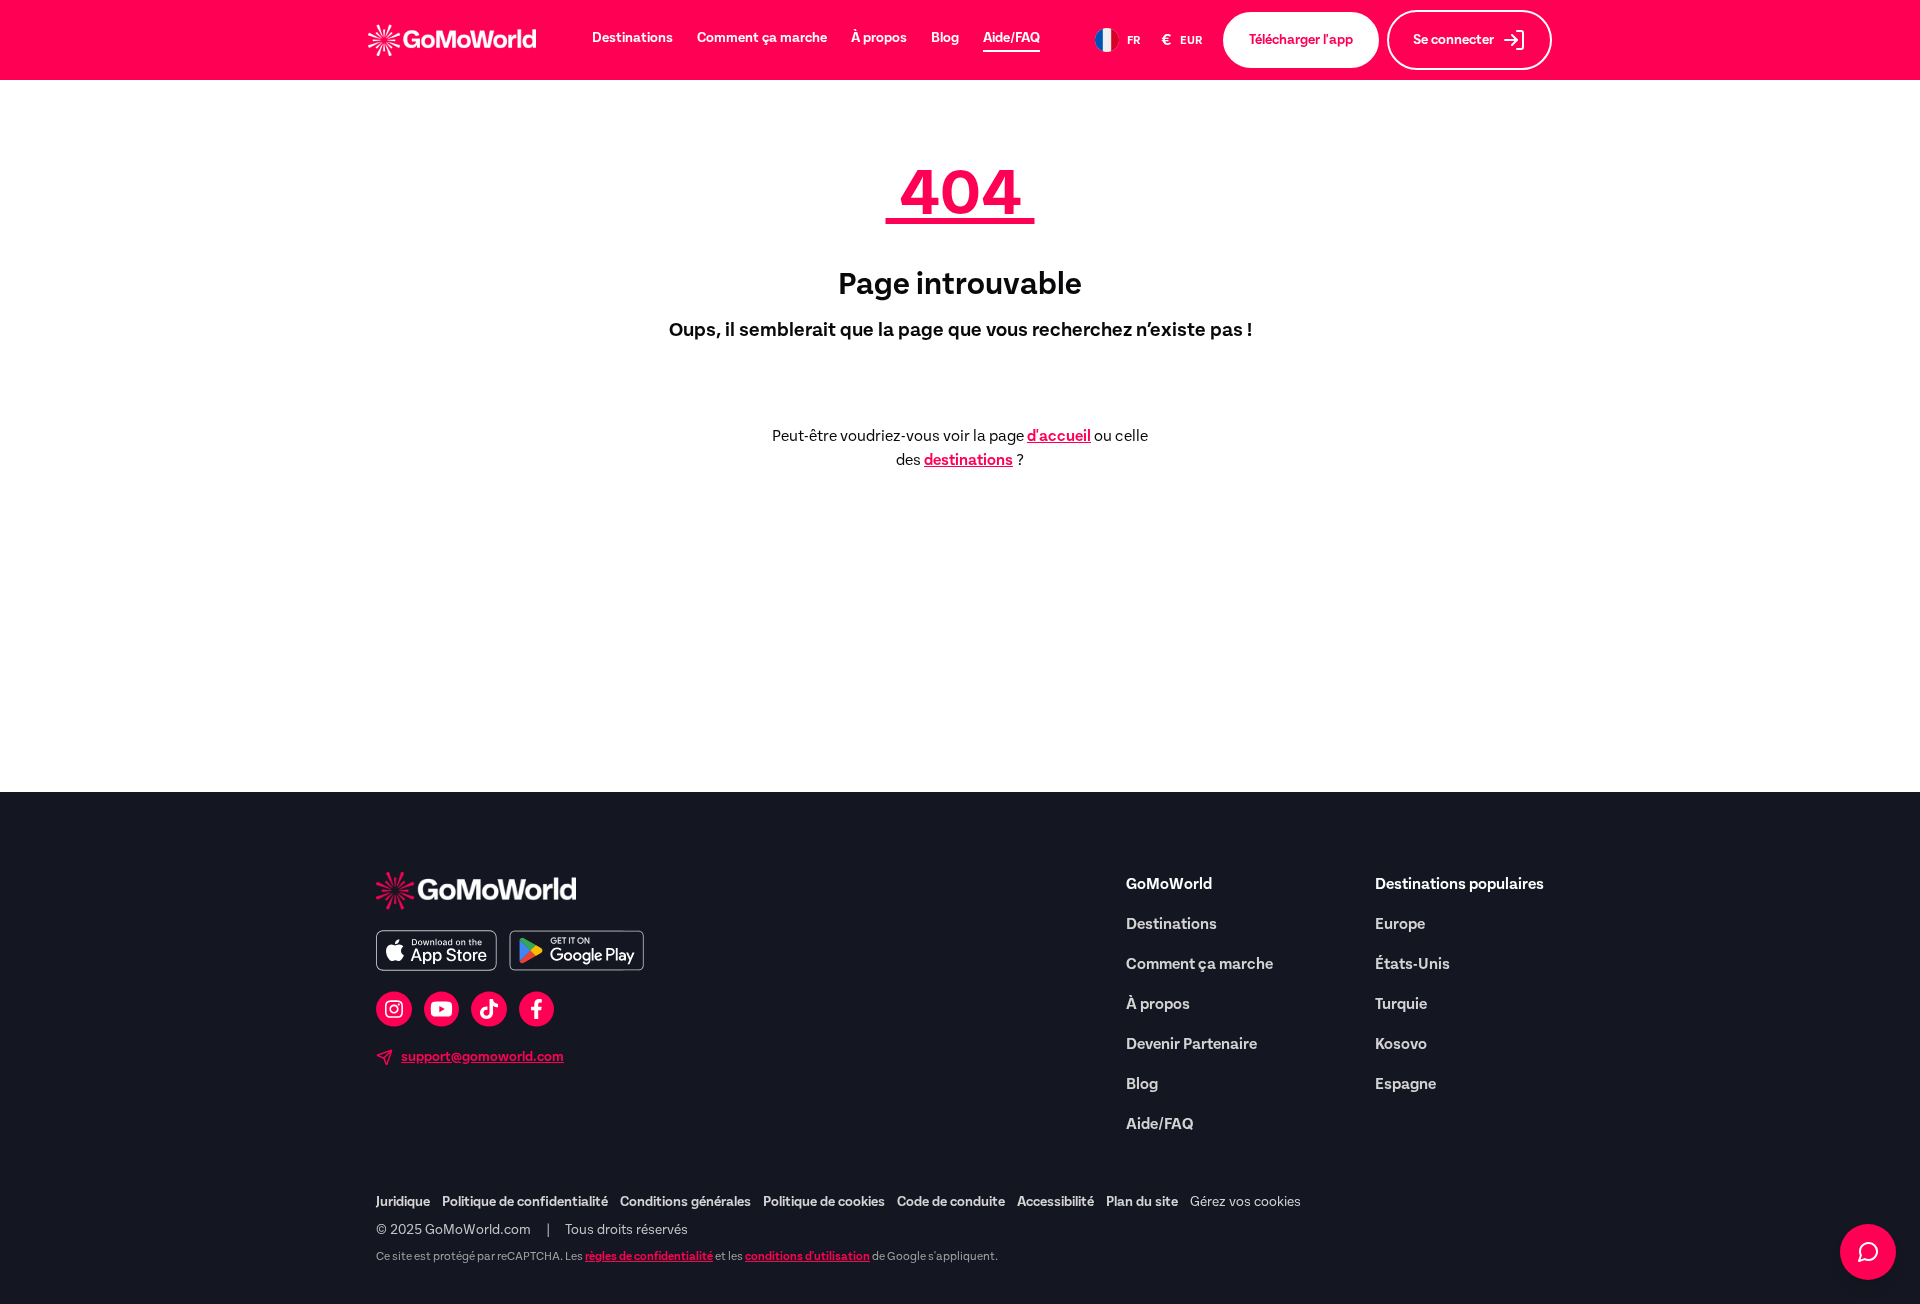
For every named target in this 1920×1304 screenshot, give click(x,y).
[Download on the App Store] (436, 950)
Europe (1400, 924)
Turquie (1401, 1004)
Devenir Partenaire (1191, 1044)
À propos (879, 38)
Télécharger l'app (1301, 40)
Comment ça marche (762, 38)
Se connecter (1453, 40)
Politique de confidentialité (525, 1202)
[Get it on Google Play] (576, 950)
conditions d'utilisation (807, 1256)
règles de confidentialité (649, 1256)
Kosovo (1401, 1044)
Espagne (1405, 1084)
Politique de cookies (824, 1202)
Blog (945, 38)
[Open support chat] (1868, 1252)
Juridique (403, 1202)
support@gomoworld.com (482, 1057)
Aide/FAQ (1011, 38)
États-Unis (1412, 964)
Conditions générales (685, 1202)
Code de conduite (951, 1202)
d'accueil (1059, 436)
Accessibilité (1055, 1202)
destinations (968, 460)
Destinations (632, 38)
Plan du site (1142, 1202)
